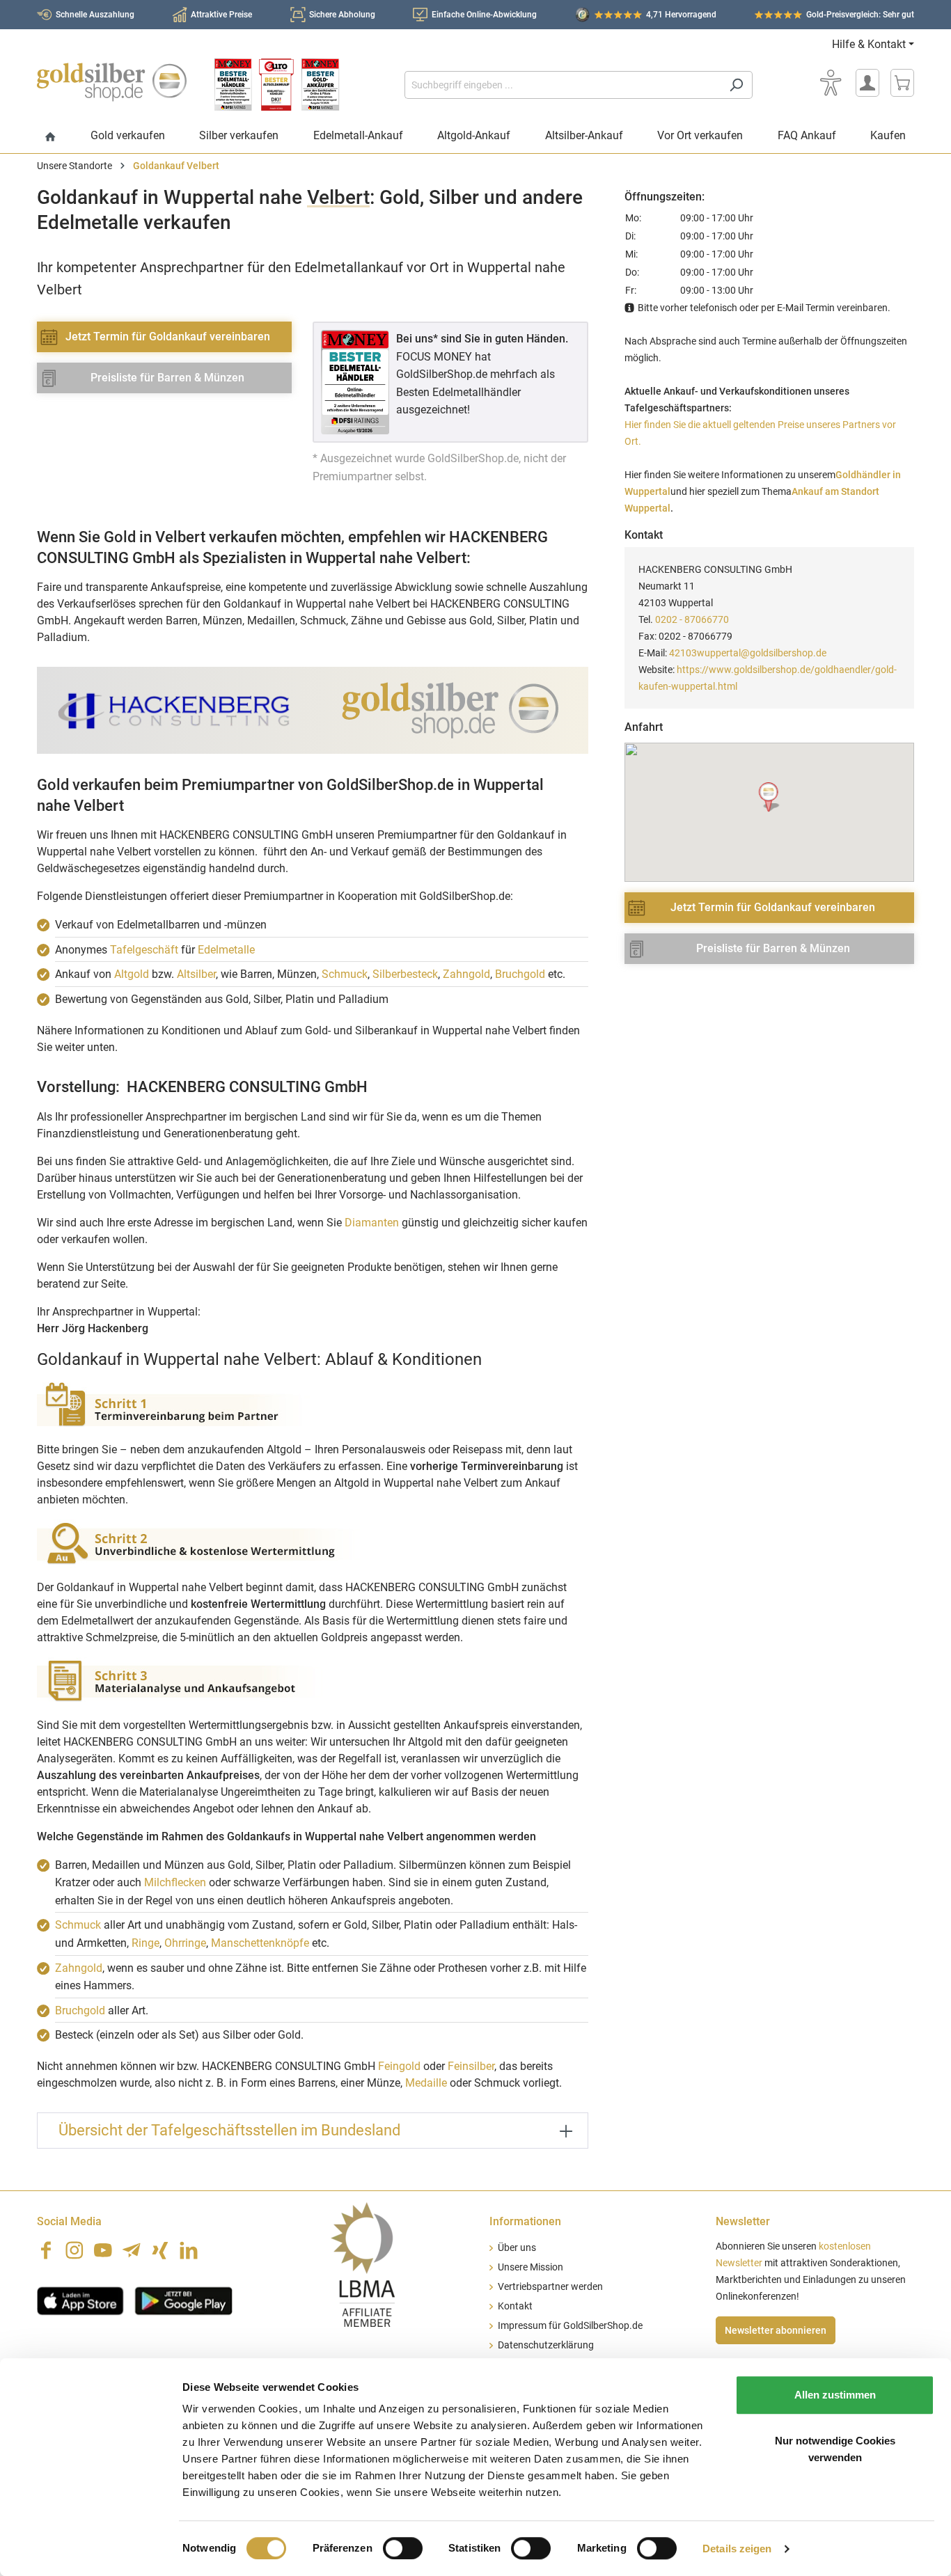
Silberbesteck (405, 974)
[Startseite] (50, 137)
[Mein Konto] (867, 83)
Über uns (517, 2248)
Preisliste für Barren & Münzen (167, 378)
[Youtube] (103, 2250)
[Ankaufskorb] (902, 83)
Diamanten (372, 1223)
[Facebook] (46, 2250)
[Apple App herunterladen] (80, 2300)
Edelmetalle (226, 950)
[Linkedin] (189, 2250)
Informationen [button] (525, 2221)
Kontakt (515, 2306)
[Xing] (160, 2250)
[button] (770, 797)
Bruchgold (520, 974)
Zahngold (466, 974)
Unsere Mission (530, 2267)
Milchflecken (175, 1882)
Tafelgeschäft (144, 950)
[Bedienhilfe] (831, 83)
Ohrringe (185, 1943)
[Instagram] (74, 2250)
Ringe (146, 1943)
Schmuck (345, 974)
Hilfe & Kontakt (869, 44)
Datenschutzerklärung (546, 2345)
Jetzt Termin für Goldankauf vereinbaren (168, 337)
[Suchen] (736, 85)
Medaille (426, 2083)
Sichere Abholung (342, 15)
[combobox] (563, 85)
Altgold (132, 974)
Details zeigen (737, 2549)
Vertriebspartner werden (550, 2287)
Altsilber (196, 974)
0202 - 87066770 (692, 619)
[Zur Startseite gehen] (112, 82)
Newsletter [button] (743, 2221)
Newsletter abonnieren (776, 2330)
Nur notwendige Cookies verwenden (835, 2449)
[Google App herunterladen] (183, 2300)
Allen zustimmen (835, 2395)
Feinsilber (471, 2066)
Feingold (399, 2066)
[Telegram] (132, 2250)
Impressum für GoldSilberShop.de (570, 2326)
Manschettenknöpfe (260, 1943)
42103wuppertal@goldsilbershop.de (748, 653)
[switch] (403, 2548)
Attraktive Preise (221, 15)
